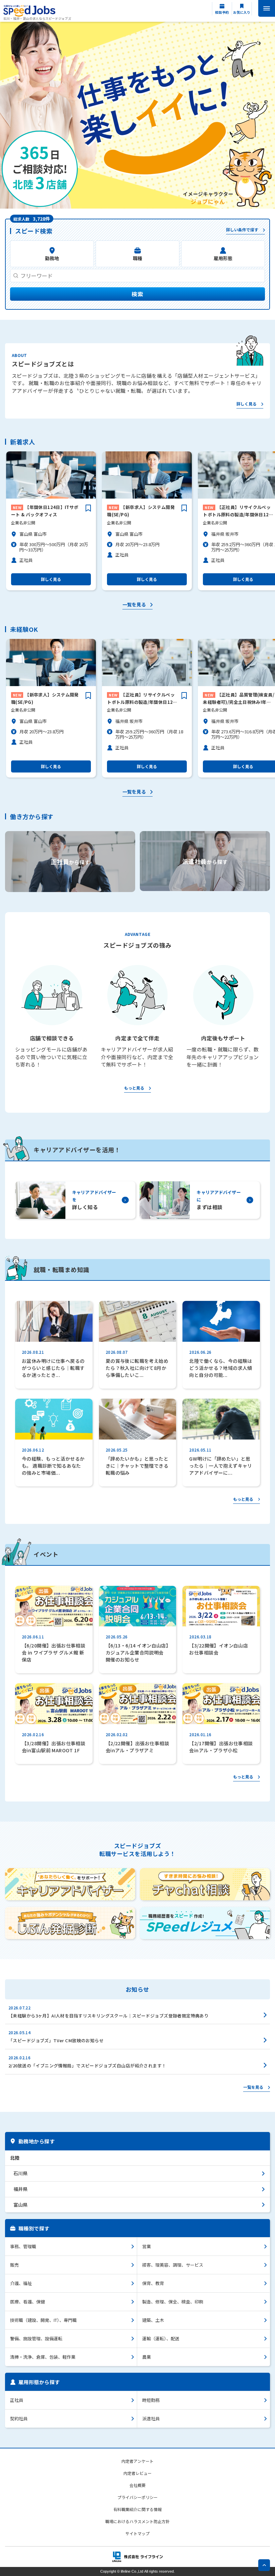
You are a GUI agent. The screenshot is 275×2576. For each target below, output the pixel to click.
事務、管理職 (23, 2246)
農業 (147, 2357)
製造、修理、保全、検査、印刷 (173, 2302)
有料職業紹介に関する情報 (137, 2509)
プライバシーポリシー (137, 2497)
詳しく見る (246, 404)
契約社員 (19, 2418)
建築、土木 (153, 2320)
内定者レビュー (137, 2473)
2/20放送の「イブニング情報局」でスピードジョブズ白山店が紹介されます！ (87, 2066)
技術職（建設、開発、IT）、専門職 (43, 2320)
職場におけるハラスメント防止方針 (137, 2521)
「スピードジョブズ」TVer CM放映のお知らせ (56, 2040)
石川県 (20, 2173)
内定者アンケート (137, 2461)
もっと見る (134, 1088)
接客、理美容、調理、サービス (173, 2265)
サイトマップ (137, 2533)
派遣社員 (151, 2418)
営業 (147, 2246)
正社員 (17, 2400)
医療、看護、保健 (27, 2302)
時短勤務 (151, 2400)
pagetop (264, 2565)
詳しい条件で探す (242, 230)
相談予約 (222, 12)
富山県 (20, 2205)
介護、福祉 (21, 2283)
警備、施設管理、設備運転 (36, 2338)
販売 (14, 2265)
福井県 (20, 2189)
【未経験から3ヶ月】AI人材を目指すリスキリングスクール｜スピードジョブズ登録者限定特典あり (108, 2016)
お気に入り (242, 12)
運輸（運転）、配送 (161, 2338)
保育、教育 (153, 2283)
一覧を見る (134, 605)
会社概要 (137, 2485)
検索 (137, 294)
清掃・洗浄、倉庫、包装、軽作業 (43, 2357)
